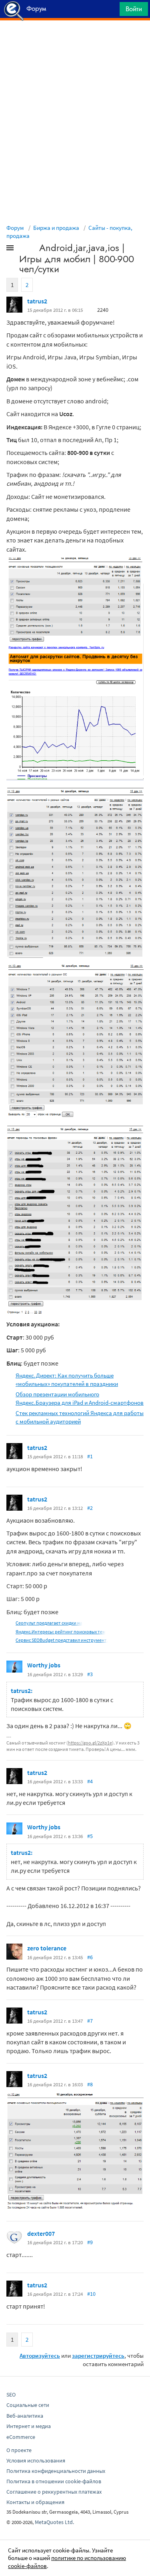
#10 (91, 2294)
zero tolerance (47, 1948)
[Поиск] (111, 11)
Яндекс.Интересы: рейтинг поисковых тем (61, 1632)
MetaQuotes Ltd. (54, 2522)
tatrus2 (37, 301)
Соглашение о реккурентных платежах (54, 2492)
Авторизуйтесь (40, 2356)
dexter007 (41, 2233)
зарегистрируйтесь (98, 2356)
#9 (90, 2242)
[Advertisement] (75, 40)
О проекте (19, 2450)
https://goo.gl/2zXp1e (90, 1743)
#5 (90, 1836)
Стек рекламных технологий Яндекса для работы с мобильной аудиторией (80, 1417)
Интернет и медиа (29, 2426)
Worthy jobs (44, 1665)
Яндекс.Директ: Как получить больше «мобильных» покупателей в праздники (67, 1380)
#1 (90, 1456)
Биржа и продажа (56, 228)
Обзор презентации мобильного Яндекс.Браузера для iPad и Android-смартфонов (80, 1398)
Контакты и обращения (35, 2502)
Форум (15, 228)
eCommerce (21, 2437)
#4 (90, 1781)
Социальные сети (28, 2405)
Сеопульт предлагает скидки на (49, 1623)
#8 (90, 2084)
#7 (90, 2021)
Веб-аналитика (25, 2416)
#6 (90, 1957)
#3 (90, 1674)
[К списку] (23, 249)
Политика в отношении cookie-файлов (54, 2481)
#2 (90, 1508)
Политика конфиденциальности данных (56, 2471)
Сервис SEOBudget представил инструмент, (62, 1640)
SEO (11, 2395)
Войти (134, 9)
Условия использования (36, 2460)
